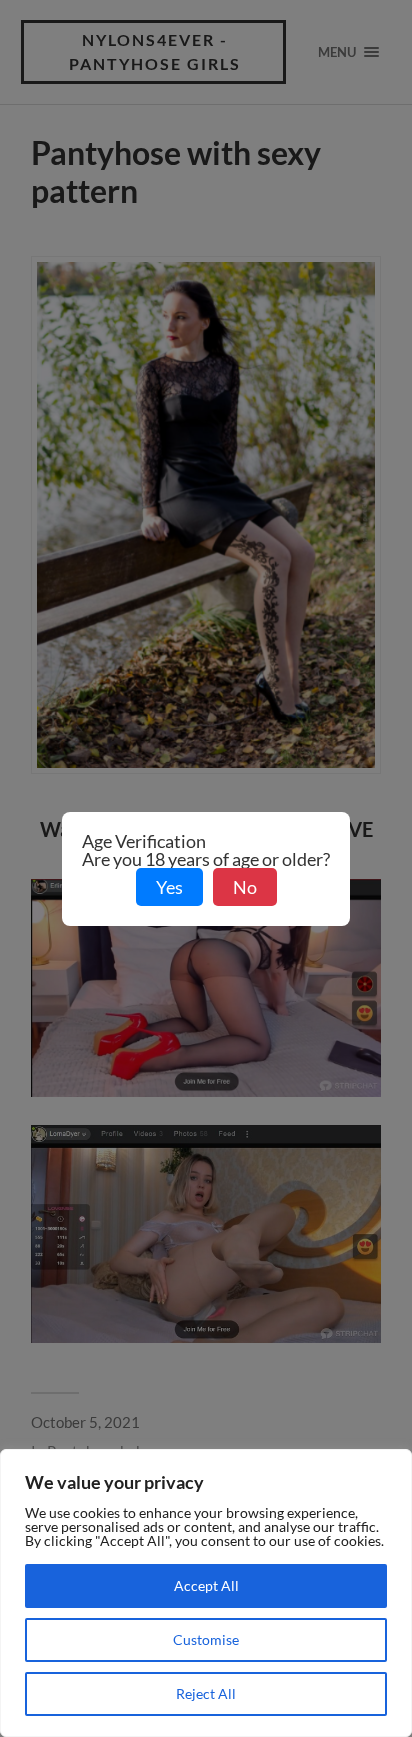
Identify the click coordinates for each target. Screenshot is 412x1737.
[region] (206, 1593)
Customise (206, 1639)
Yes (169, 887)
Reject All (206, 1693)
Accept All (206, 1585)
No (245, 887)
